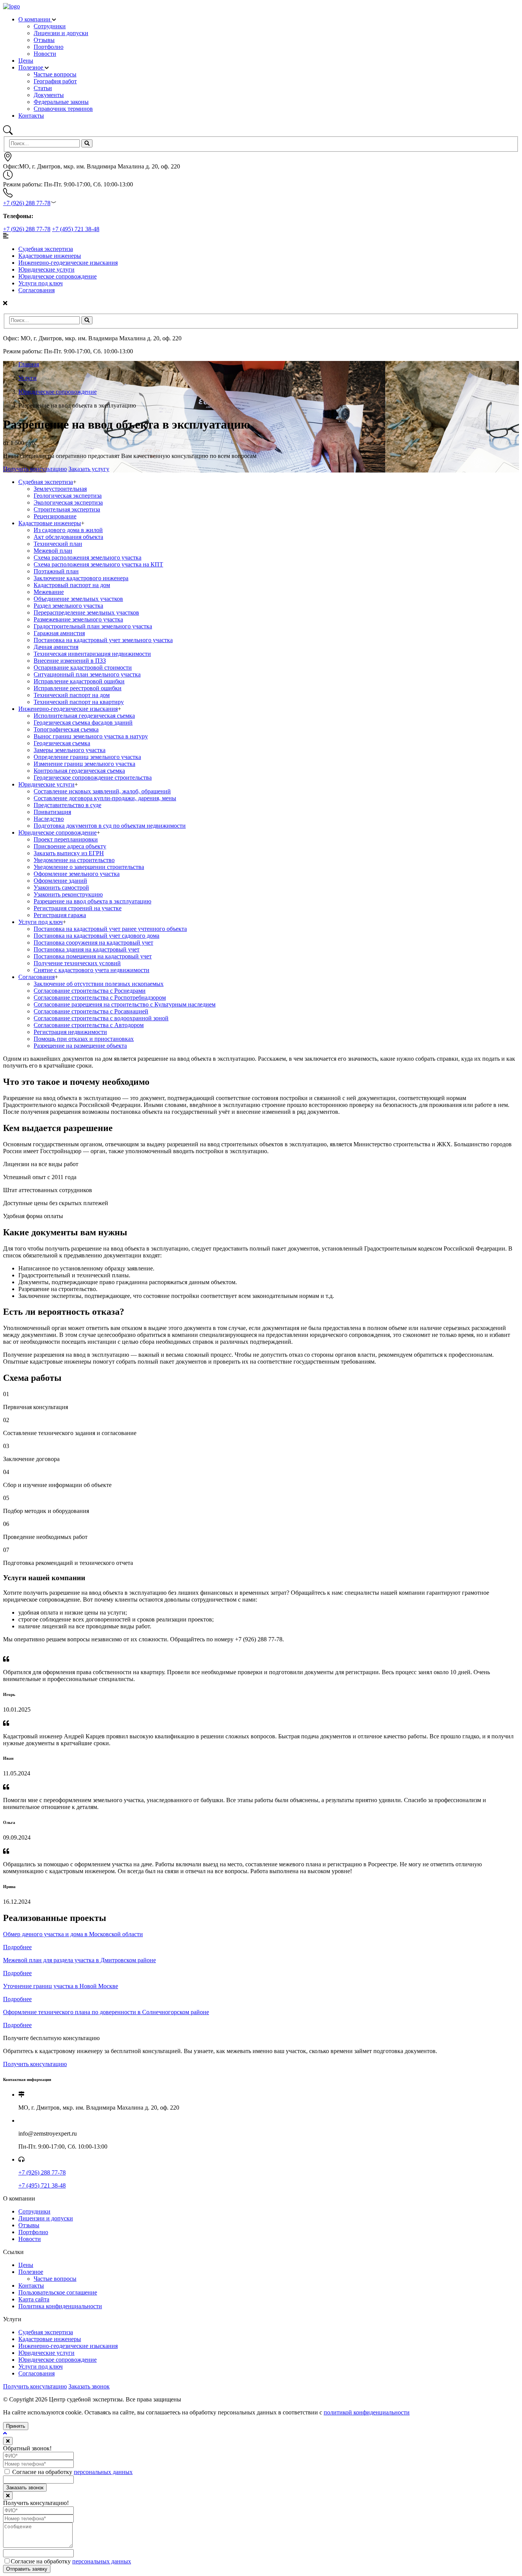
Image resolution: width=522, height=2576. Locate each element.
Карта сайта (34, 2299)
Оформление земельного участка (77, 874)
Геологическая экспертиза (68, 496)
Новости (30, 2239)
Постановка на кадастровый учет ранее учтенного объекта (110, 929)
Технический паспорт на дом (72, 695)
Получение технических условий (77, 963)
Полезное (32, 67)
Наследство (49, 819)
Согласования (36, 290)
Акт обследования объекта (68, 537)
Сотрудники (34, 2211)
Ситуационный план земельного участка (87, 674)
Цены (26, 61)
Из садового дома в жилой (68, 530)
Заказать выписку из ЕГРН (69, 853)
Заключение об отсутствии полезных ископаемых (99, 984)
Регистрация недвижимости (70, 1032)
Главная (29, 364)
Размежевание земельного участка (78, 619)
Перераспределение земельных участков (86, 612)
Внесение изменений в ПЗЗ (70, 661)
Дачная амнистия (56, 647)
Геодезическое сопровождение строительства (93, 777)
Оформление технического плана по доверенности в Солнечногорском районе (106, 2012)
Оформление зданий (60, 881)
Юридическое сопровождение (58, 276)
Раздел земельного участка (68, 606)
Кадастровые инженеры (50, 256)
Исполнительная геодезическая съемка (84, 716)
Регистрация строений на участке (78, 908)
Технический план (58, 544)
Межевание (49, 592)
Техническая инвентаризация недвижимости (92, 654)
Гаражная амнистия (59, 633)
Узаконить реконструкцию (68, 894)
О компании (35, 19)
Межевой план (53, 551)
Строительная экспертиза (67, 509)
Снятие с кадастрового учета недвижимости (92, 970)
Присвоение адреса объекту (70, 846)
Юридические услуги (46, 269)
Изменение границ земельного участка (84, 764)
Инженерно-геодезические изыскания (68, 263)
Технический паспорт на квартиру (79, 702)
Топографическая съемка (66, 729)
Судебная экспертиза (46, 249)
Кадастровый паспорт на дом (72, 585)
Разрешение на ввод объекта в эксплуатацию (92, 901)
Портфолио (33, 2232)
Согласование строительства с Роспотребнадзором (100, 998)
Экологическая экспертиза (68, 502)
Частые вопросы (55, 2279)
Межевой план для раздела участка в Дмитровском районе (79, 1960)
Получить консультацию (35, 469)
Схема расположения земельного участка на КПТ (98, 564)
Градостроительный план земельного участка (93, 626)
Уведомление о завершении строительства (89, 867)
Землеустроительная (60, 489)
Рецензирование (55, 516)
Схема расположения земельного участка (88, 557)
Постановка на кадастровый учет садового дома (96, 936)
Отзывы (29, 2225)
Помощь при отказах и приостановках (84, 1039)
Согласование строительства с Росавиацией (91, 1011)
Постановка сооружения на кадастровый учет (93, 943)
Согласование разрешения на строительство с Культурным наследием (125, 1004)
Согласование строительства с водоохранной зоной (101, 1018)
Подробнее (17, 1947)
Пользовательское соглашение (58, 2292)
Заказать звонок (89, 2386)
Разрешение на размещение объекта (80, 1046)
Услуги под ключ (41, 283)
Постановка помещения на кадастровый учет (93, 956)
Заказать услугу (89, 469)
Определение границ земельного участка (87, 757)
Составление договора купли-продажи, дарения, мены (105, 798)
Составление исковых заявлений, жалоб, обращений (102, 791)
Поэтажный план (56, 571)
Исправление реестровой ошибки (78, 688)
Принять (16, 2426)
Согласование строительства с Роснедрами (90, 991)
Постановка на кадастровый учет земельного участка (103, 640)
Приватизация (52, 812)
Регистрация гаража (60, 915)
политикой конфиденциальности (367, 2412)
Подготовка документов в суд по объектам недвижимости (110, 826)
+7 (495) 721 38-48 (76, 229)
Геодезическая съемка (62, 743)
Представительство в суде (67, 805)
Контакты (31, 116)
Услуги (28, 378)
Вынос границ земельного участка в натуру (91, 736)
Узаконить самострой (61, 888)
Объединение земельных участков (78, 599)
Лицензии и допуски (46, 2218)
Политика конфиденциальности (60, 2306)
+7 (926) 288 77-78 (27, 203)
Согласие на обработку (72, 2472)
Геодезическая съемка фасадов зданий (83, 722)
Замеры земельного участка (70, 750)
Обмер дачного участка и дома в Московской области (73, 1934)
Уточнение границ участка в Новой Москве (61, 1986)
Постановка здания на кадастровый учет (87, 949)
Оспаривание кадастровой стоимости (83, 667)
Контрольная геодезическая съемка (79, 771)
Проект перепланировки (66, 839)
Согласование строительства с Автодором (89, 1025)
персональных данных (103, 2472)
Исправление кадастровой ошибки (79, 681)
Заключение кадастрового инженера (81, 578)
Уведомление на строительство (74, 860)
